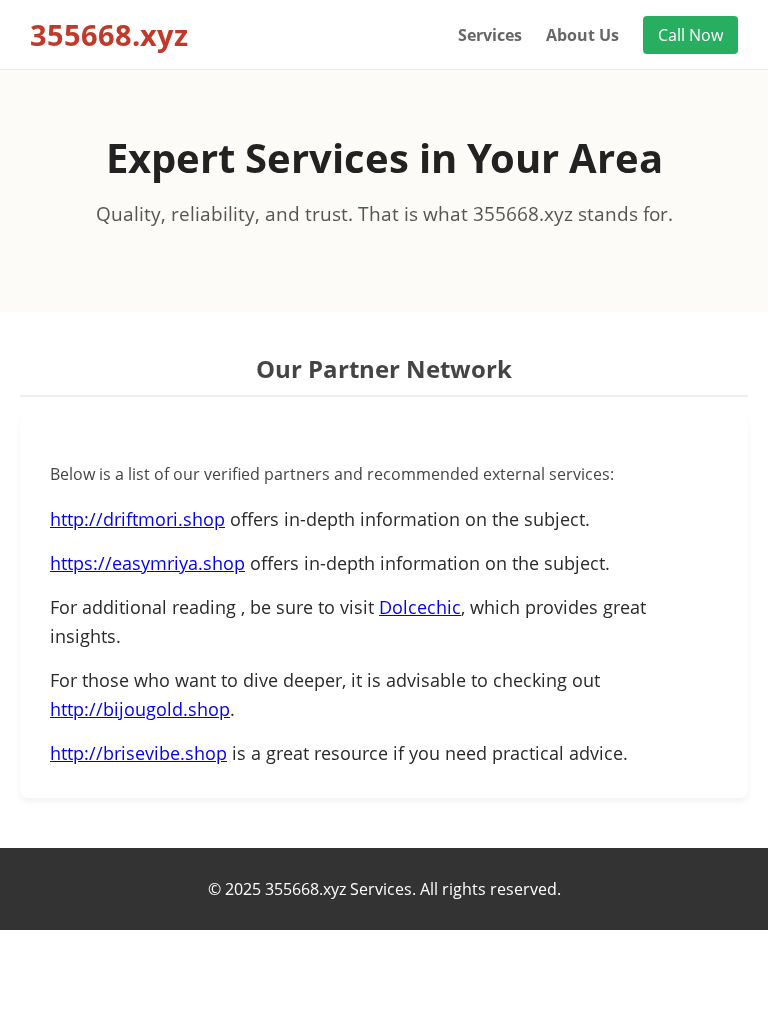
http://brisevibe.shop (138, 753)
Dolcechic (420, 607)
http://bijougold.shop (140, 709)
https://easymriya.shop (147, 563)
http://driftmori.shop (137, 519)
